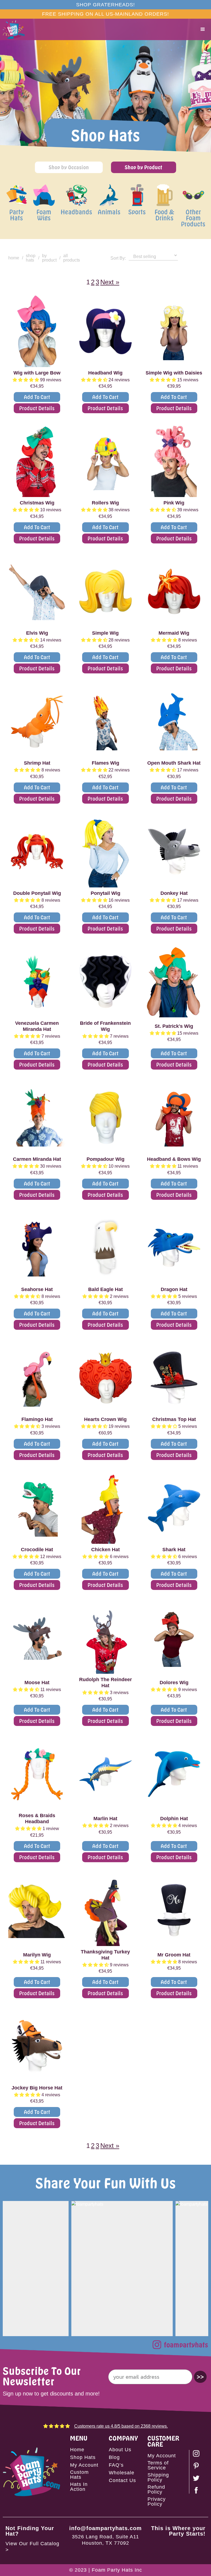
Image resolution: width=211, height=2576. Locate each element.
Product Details (37, 408)
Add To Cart (37, 397)
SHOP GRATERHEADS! (105, 5)
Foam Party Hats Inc (117, 2570)
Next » (110, 282)
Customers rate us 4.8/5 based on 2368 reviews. (121, 2426)
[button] (203, 29)
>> (200, 2377)
